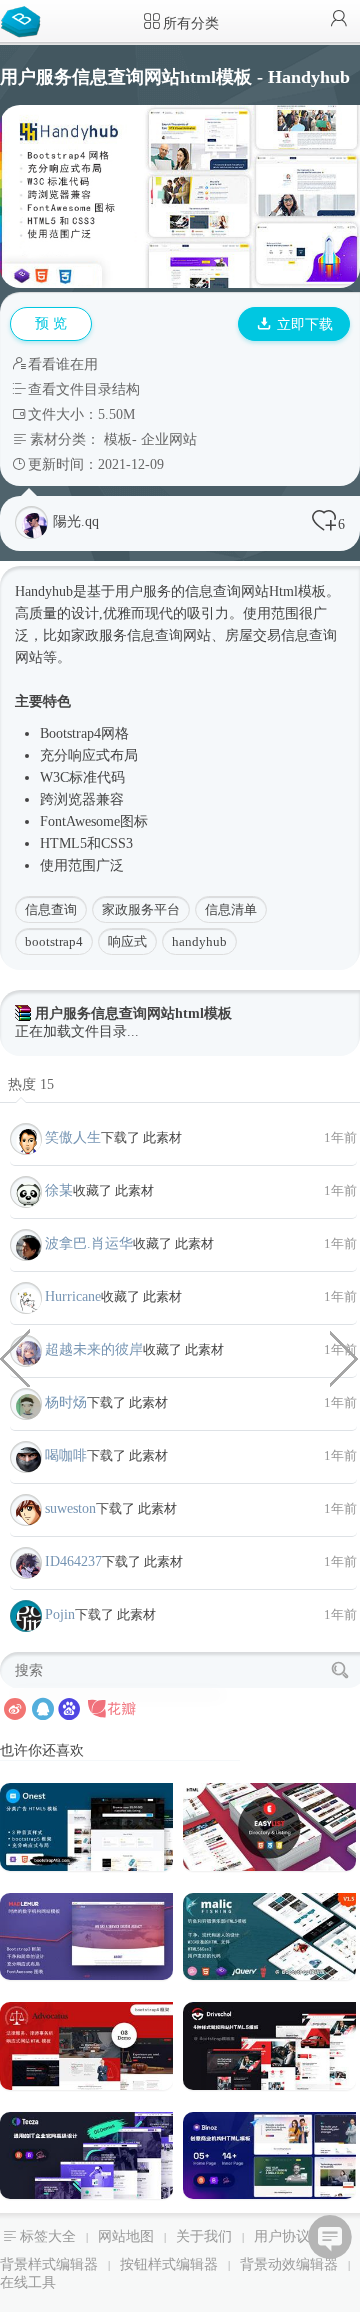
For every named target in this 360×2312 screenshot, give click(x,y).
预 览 (51, 323)
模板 (118, 439)
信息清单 (231, 909)
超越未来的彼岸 (94, 1349)
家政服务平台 (141, 909)
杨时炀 (66, 1402)
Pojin (60, 1614)
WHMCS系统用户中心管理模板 (345, 1357)
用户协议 (282, 2236)
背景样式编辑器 (49, 2264)
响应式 (89, 755)
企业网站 (169, 439)
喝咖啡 (66, 1455)
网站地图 (126, 2236)
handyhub (199, 941)
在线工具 (28, 2282)
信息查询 (51, 909)
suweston (70, 1508)
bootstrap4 (54, 941)
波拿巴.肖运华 (89, 1243)
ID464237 (73, 1561)
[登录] (339, 20)
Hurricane (73, 1296)
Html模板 (297, 591)
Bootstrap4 (70, 733)
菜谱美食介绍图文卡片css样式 (15, 1357)
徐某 (59, 1190)
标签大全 (48, 2236)
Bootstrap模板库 (25, 20)
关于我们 (204, 2236)
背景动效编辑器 (289, 2264)
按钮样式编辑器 (169, 2264)
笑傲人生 (73, 1137)
